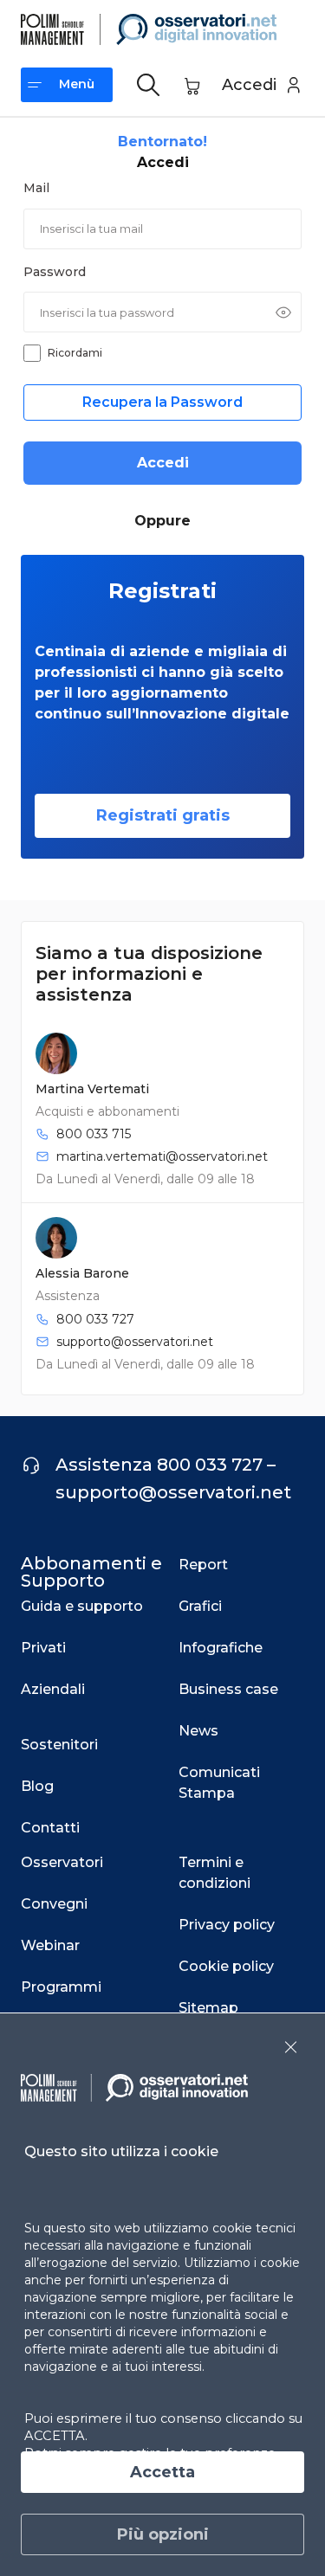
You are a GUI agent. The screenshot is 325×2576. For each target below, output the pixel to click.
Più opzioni (163, 2534)
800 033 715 (94, 1134)
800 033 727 (95, 1319)
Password (55, 272)
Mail (36, 188)
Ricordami (75, 353)
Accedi (163, 463)
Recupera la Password (162, 402)
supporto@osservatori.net (135, 1342)
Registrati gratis (163, 815)
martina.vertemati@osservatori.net (162, 1156)
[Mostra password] (283, 312)
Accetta (162, 2472)
